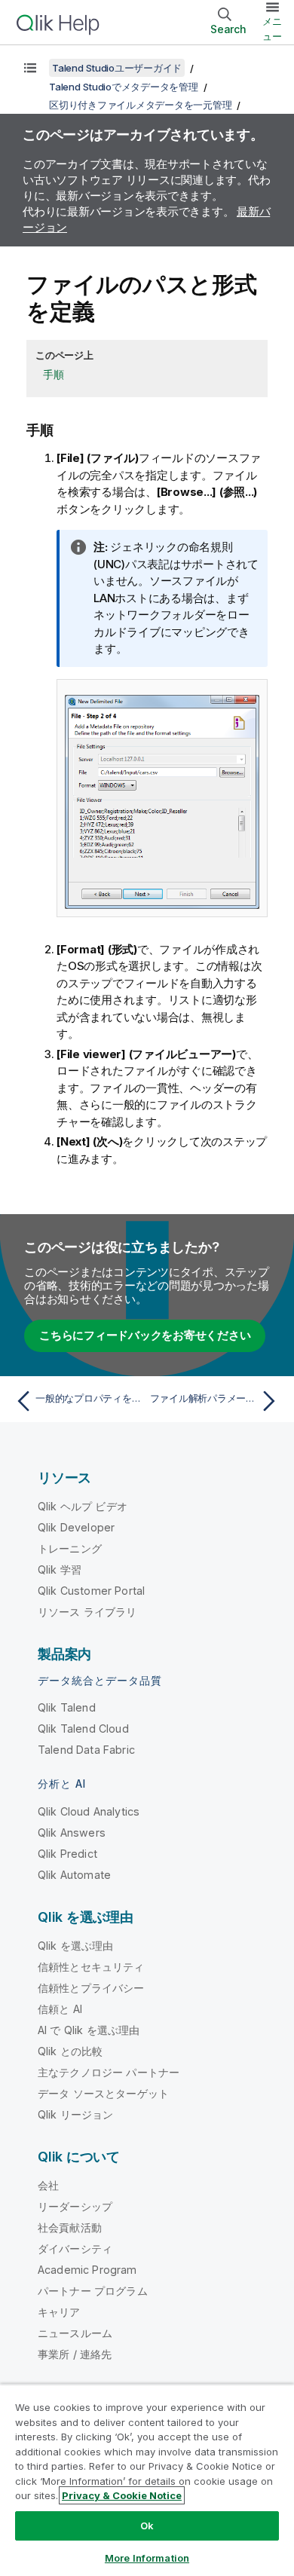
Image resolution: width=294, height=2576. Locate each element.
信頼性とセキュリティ (91, 1967)
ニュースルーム (75, 2333)
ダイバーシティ (75, 2249)
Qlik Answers (72, 1833)
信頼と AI (60, 2009)
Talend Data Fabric (86, 1750)
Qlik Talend (67, 1707)
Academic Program (87, 2270)
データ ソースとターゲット (103, 2093)
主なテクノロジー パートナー (109, 2072)
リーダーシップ (75, 2206)
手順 (54, 374)
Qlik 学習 (60, 1569)
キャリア (59, 2312)
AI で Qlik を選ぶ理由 (89, 2030)
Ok (147, 2526)
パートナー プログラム (93, 2291)
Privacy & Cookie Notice (122, 2495)
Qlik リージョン (76, 2114)
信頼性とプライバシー (91, 1988)
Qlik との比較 (70, 2051)
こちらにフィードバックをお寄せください (145, 1335)
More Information (147, 2558)
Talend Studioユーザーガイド (117, 68)
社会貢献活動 (70, 2227)
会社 (48, 2185)
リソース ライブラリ (87, 1612)
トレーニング (70, 1548)
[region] (147, 2480)
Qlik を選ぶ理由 (76, 1946)
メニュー (272, 29)
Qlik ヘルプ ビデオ (83, 1506)
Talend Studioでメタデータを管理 (124, 87)
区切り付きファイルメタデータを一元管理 (140, 105)
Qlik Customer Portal (91, 1591)
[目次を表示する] (30, 68)
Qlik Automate (74, 1875)
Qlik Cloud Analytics (89, 1811)
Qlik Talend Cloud (83, 1729)
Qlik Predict (67, 1854)
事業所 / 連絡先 (75, 2354)
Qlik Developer (76, 1527)
